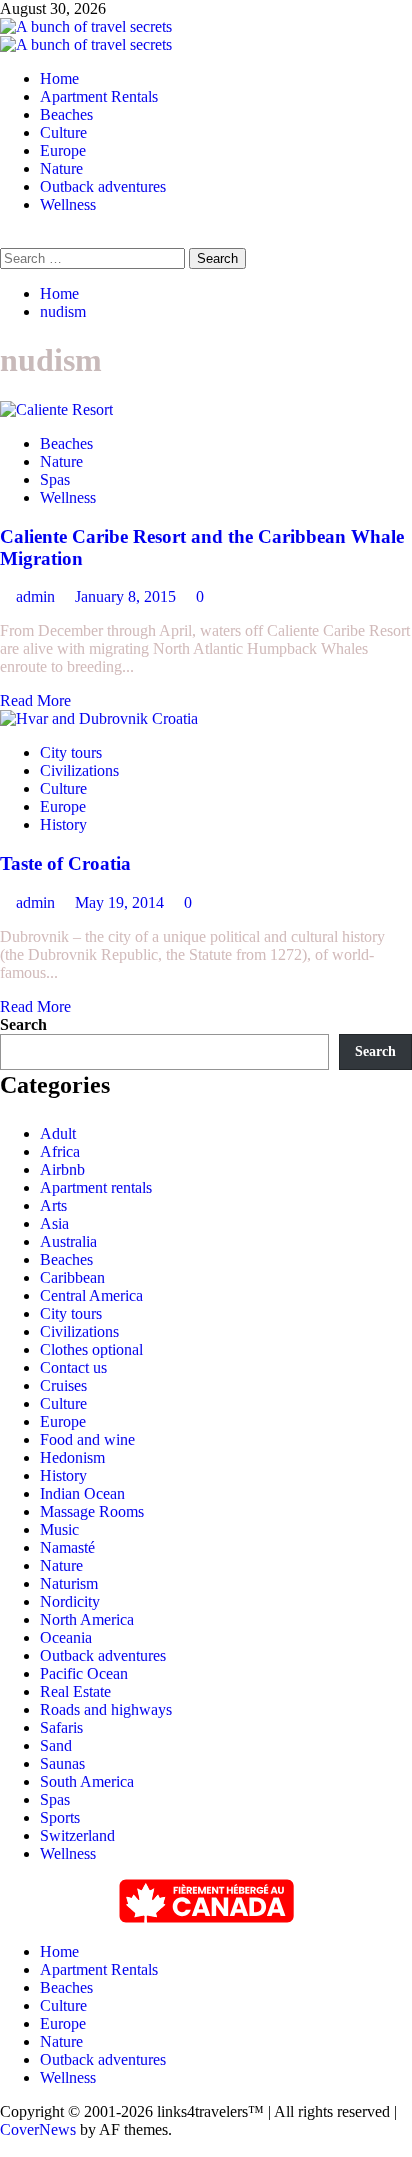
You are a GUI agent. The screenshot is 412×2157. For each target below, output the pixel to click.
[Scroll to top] (6, 2147)
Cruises (63, 1385)
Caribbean (72, 1277)
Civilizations (79, 770)
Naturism (69, 1583)
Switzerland (77, 1835)
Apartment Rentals (99, 96)
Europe (63, 150)
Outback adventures (103, 186)
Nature (61, 168)
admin (37, 596)
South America (87, 1781)
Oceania (66, 1637)
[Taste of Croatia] (99, 718)
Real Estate (75, 1691)
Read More (35, 700)
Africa (60, 1151)
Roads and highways (106, 1709)
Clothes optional (91, 1349)
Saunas (62, 1763)
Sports (60, 1817)
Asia (54, 1223)
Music (59, 1529)
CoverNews (38, 2129)
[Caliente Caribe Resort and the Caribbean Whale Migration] (56, 409)
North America (87, 1619)
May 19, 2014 (121, 902)
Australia (68, 1241)
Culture (63, 132)
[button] (6, 238)
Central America (91, 1295)
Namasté (67, 1547)
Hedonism (72, 1457)
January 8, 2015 (127, 596)
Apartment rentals (96, 1187)
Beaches (66, 114)
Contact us (73, 1367)
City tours (71, 752)
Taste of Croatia (65, 863)
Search (23, 1024)
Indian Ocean (82, 1493)
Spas (55, 479)
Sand (56, 1745)
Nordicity (70, 1601)
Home (59, 78)
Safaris (61, 1727)
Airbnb (62, 1169)
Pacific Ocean (84, 1673)
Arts (53, 1205)
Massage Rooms (92, 1511)
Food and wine (87, 1439)
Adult (58, 1133)
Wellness (68, 204)
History (63, 824)
